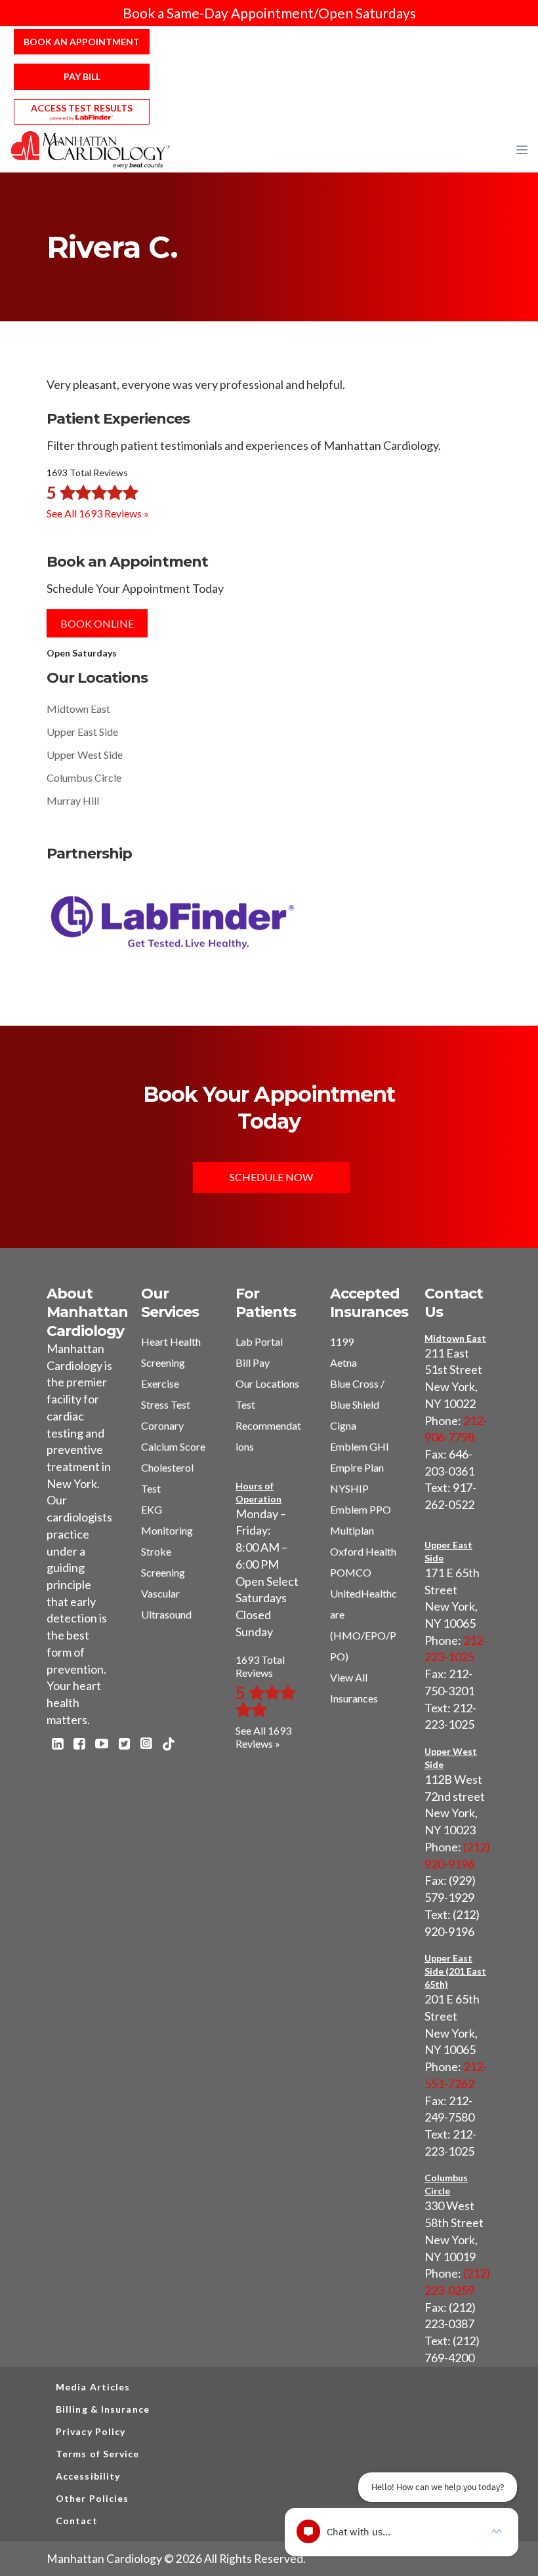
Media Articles (93, 2387)
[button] (522, 150)
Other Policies (92, 2498)
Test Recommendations (268, 1425)
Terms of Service (98, 2454)
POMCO (351, 1572)
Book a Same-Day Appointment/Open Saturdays (269, 13)
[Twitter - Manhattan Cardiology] (124, 1745)
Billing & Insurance (103, 2409)
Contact (77, 2521)
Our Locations (267, 1383)
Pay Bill (82, 76)
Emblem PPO (361, 1509)
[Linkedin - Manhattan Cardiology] (57, 1745)
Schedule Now (271, 1177)
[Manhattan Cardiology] (91, 149)
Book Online (97, 623)
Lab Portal (259, 1341)
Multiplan (352, 1530)
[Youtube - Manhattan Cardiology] (102, 1745)
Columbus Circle (84, 777)
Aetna (343, 1362)
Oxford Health (363, 1551)
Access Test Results (82, 108)
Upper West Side (85, 755)
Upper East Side (82, 732)
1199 (342, 1341)
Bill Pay (253, 1362)
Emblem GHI (360, 1446)
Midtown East (78, 709)
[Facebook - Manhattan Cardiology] (79, 1745)
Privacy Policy (91, 2431)
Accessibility (88, 2476)
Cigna (343, 1425)
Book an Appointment (82, 42)
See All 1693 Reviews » (98, 513)
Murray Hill (73, 800)
